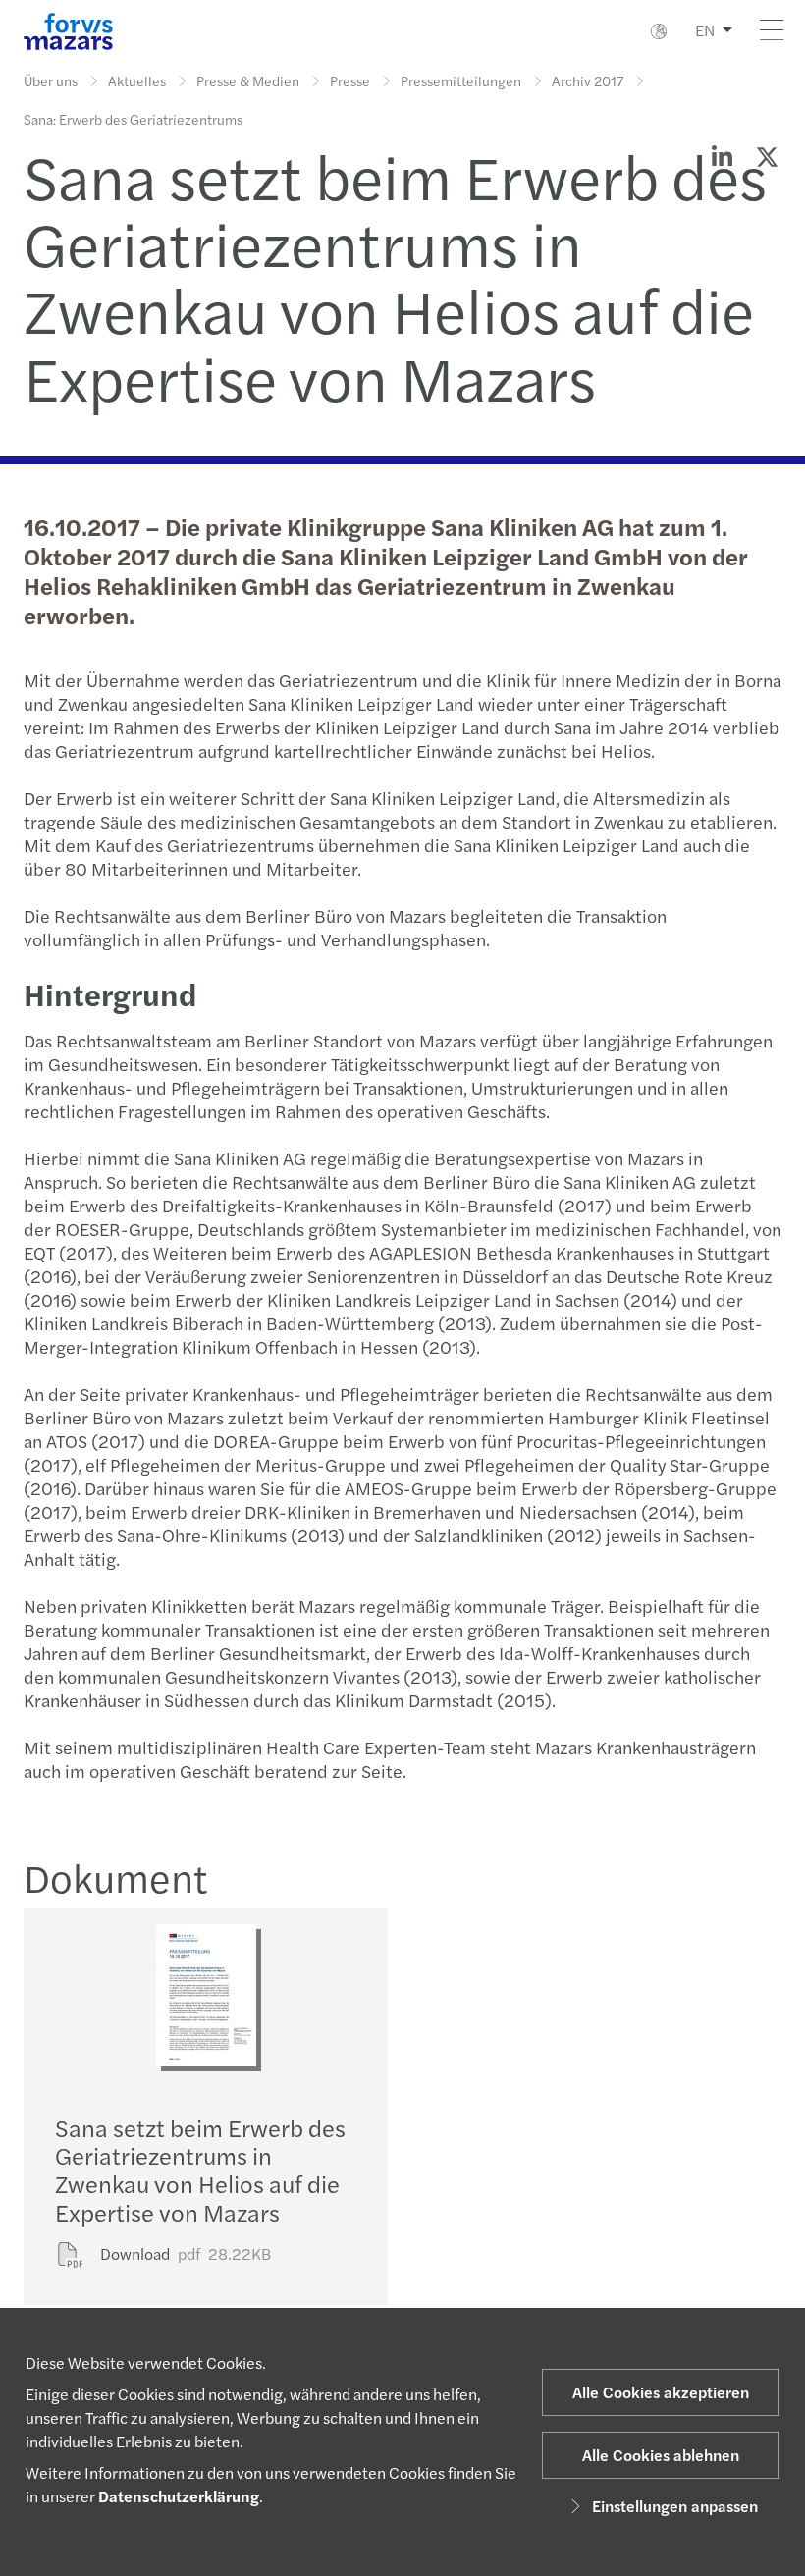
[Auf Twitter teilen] (767, 156)
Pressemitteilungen (461, 80)
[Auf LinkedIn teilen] (722, 156)
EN (705, 30)
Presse (350, 80)
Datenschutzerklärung (179, 2496)
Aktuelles (137, 80)
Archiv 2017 (588, 80)
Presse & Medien (248, 80)
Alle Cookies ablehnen (661, 2455)
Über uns (51, 80)
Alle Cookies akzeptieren (661, 2392)
